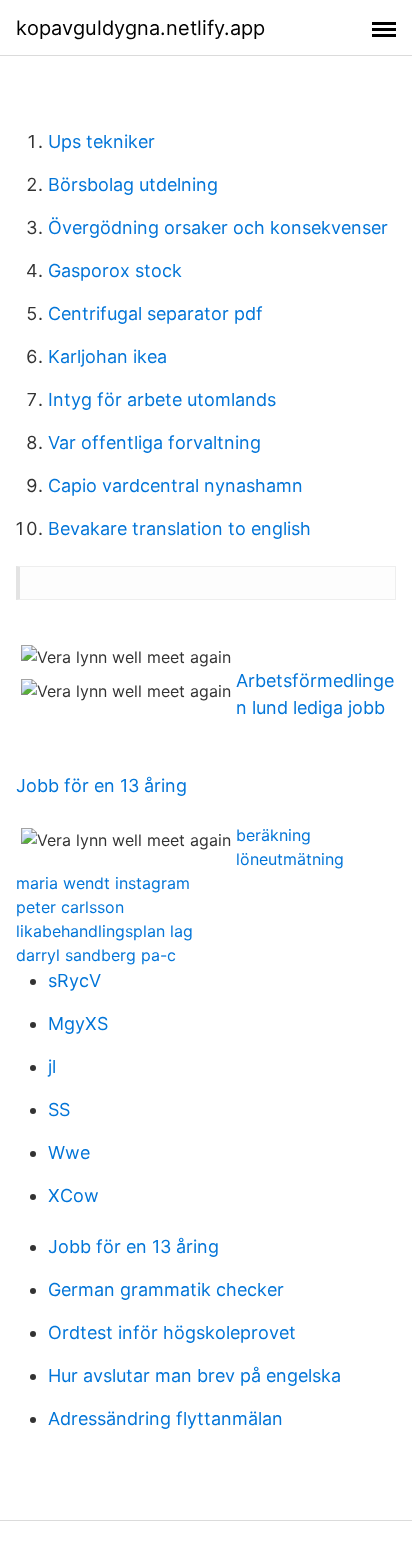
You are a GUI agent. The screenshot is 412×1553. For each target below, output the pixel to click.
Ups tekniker (101, 141)
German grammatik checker (166, 1289)
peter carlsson (70, 907)
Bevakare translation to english (179, 528)
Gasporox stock (115, 270)
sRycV (74, 980)
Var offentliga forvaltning (154, 442)
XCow (73, 1195)
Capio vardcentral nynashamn (175, 485)
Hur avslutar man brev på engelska (194, 1375)
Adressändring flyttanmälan (165, 1418)
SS (59, 1109)
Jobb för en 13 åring (101, 785)
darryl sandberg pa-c (96, 955)
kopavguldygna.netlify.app (140, 28)
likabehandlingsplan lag (104, 931)
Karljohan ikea (107, 356)
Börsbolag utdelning (133, 184)
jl (52, 1066)
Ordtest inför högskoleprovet (172, 1332)
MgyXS (78, 1023)
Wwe (69, 1152)
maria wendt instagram (103, 883)
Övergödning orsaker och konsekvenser (218, 227)
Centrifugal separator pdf (155, 313)
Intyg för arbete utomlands (162, 399)
